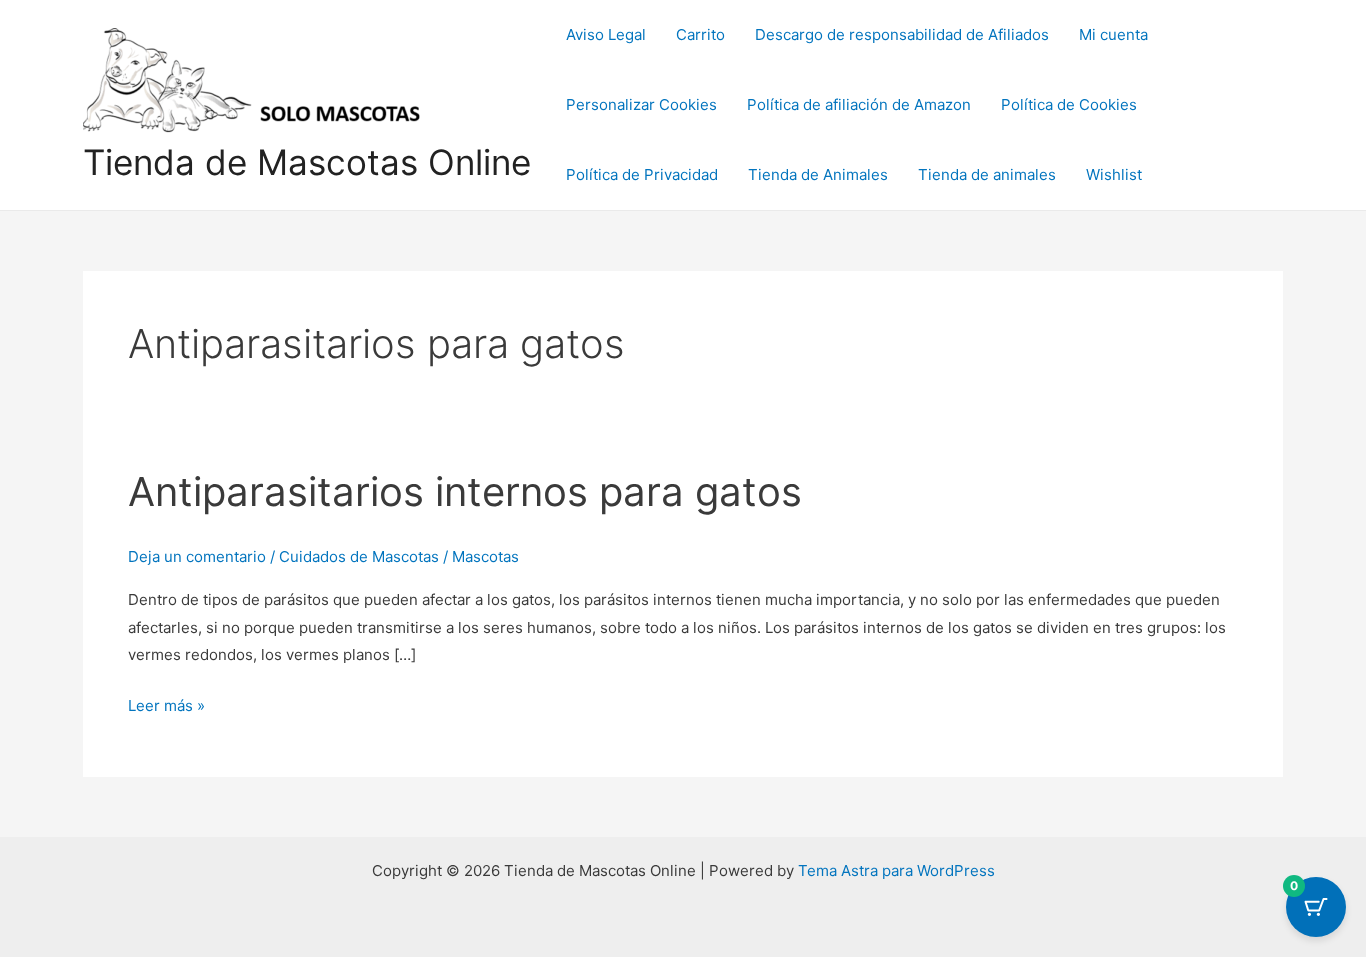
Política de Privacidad (642, 174)
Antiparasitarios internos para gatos (465, 491)
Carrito (700, 34)
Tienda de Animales (818, 174)
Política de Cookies (1069, 104)
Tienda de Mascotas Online (307, 162)
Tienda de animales (987, 174)
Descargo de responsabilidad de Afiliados (902, 34)
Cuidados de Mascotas (359, 556)
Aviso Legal (606, 34)
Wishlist (1114, 174)
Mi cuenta (1113, 34)
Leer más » (166, 703)
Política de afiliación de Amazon (859, 104)
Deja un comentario (197, 556)
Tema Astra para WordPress (896, 870)
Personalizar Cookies (641, 104)
